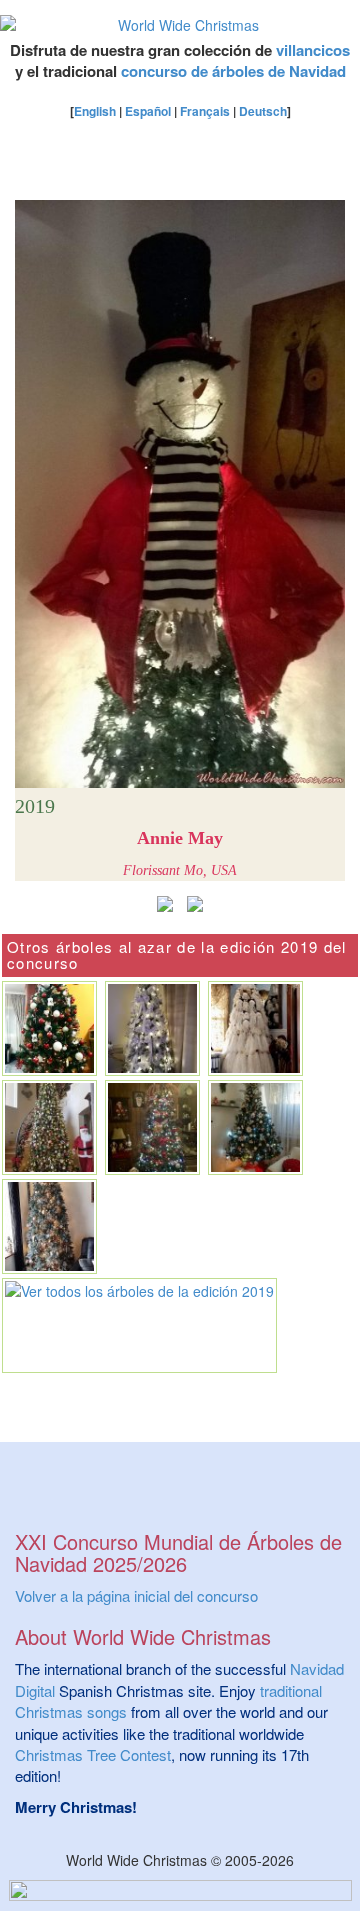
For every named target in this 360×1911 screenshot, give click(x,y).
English (95, 111)
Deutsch (263, 111)
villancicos (313, 50)
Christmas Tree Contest (93, 1754)
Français (205, 111)
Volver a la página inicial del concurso (136, 1595)
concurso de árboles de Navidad (233, 71)
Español (148, 111)
